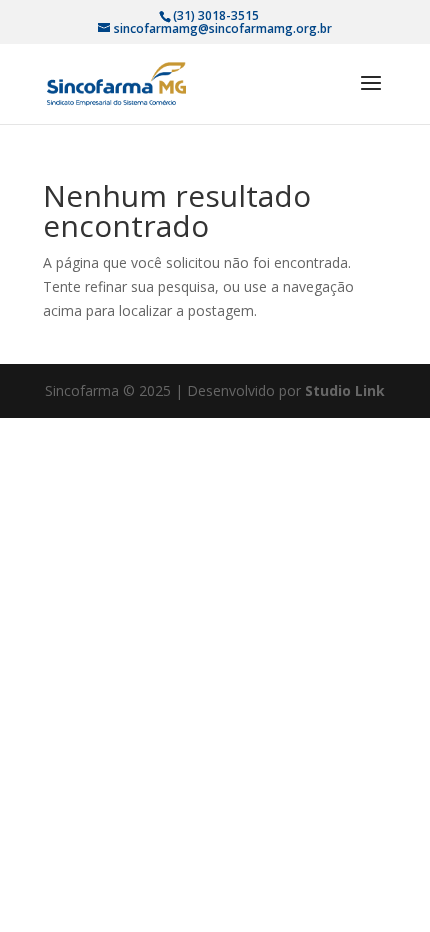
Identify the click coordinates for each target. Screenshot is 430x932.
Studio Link (345, 390)
